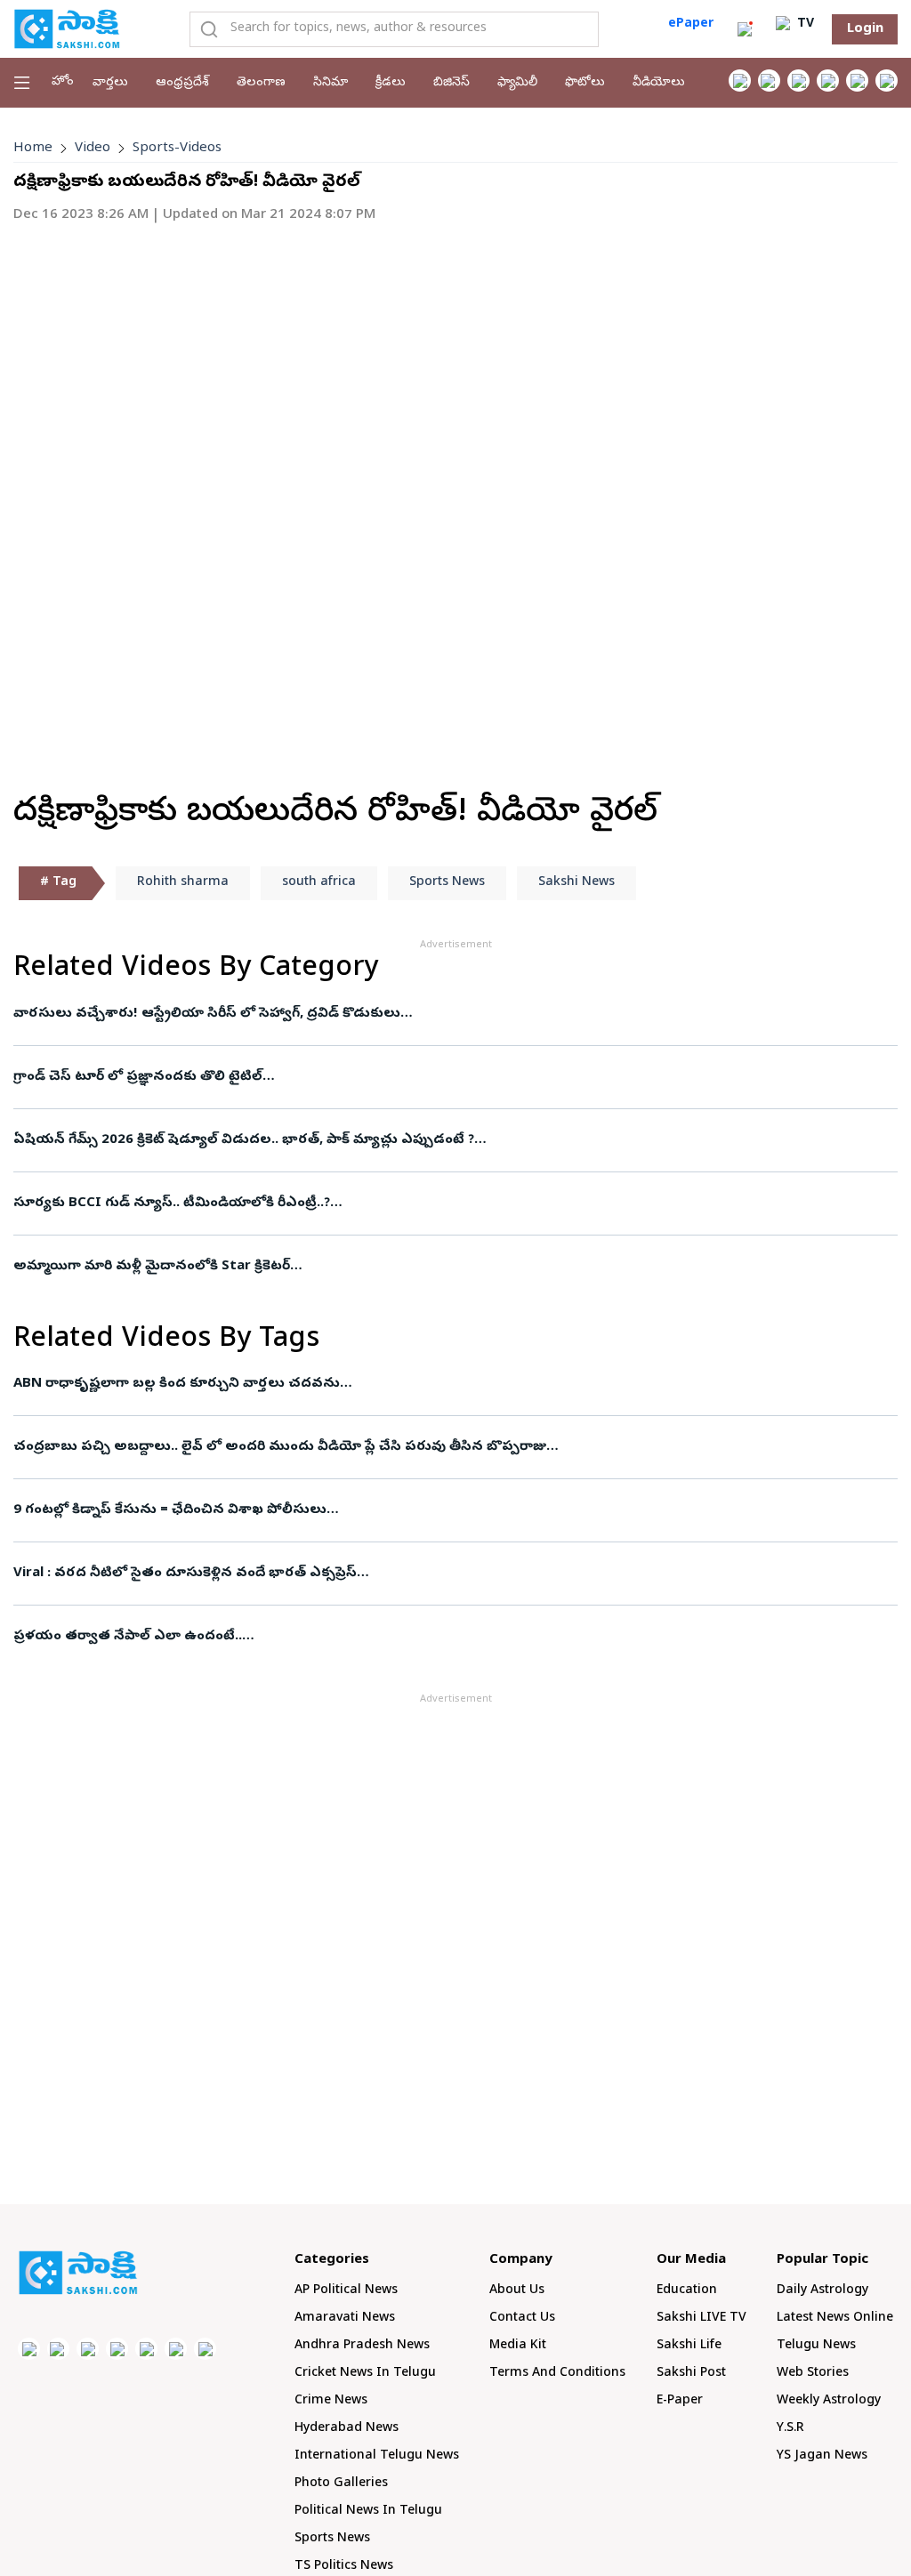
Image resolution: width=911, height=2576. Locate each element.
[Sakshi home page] (78, 2273)
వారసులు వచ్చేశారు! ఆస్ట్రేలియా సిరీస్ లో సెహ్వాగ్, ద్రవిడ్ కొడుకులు (207, 1014)
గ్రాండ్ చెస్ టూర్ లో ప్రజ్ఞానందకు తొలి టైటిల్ (138, 1077)
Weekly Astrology (829, 2401)
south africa (319, 883)
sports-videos (177, 149)
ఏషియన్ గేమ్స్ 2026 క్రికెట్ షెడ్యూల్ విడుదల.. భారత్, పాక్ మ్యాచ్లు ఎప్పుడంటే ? (244, 1140)
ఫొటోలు (585, 83)
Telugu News (816, 2346)
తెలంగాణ (261, 83)
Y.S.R (790, 2429)
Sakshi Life (689, 2346)
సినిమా (331, 83)
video (93, 149)
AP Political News (346, 2291)
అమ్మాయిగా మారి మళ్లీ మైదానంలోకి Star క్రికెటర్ (152, 1267)
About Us (517, 2291)
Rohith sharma (183, 883)
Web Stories (813, 2374)
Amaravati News (345, 2318)
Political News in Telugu (368, 2512)
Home (33, 149)
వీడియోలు (659, 83)
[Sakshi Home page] (67, 28)
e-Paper (680, 2401)
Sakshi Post (691, 2374)
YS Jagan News (822, 2456)
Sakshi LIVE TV (701, 2318)
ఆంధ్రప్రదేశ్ (182, 83)
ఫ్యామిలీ (517, 83)
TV (804, 24)
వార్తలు (110, 83)
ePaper (691, 24)
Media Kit (518, 2346)
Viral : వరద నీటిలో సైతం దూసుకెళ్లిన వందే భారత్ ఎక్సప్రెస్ (185, 1574)
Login (865, 29)
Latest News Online (835, 2318)
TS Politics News (344, 2567)
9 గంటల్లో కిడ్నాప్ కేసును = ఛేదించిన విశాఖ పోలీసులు (170, 1510)
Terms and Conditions (557, 2374)
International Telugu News (377, 2456)
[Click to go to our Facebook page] (740, 80)
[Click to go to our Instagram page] (828, 80)
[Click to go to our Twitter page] (798, 80)
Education (687, 2291)
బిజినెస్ (451, 83)
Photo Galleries (341, 2484)
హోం (63, 82)
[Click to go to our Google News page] (887, 80)
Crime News (331, 2401)
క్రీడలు (391, 83)
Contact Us (522, 2318)
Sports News (447, 883)
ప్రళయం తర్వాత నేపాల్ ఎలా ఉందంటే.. (128, 1637)
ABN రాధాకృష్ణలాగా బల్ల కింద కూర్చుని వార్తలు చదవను (177, 1384)
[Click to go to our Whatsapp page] (769, 80)
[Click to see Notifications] (745, 29)
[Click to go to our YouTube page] (857, 80)
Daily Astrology (822, 2291)
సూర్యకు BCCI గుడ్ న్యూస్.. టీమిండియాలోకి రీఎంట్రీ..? (172, 1203)
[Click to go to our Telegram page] (176, 2349)
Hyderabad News (347, 2429)
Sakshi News (576, 883)
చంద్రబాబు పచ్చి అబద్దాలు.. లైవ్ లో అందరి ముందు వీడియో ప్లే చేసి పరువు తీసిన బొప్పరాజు (280, 1447)
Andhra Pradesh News (362, 2346)
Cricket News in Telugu (365, 2374)
